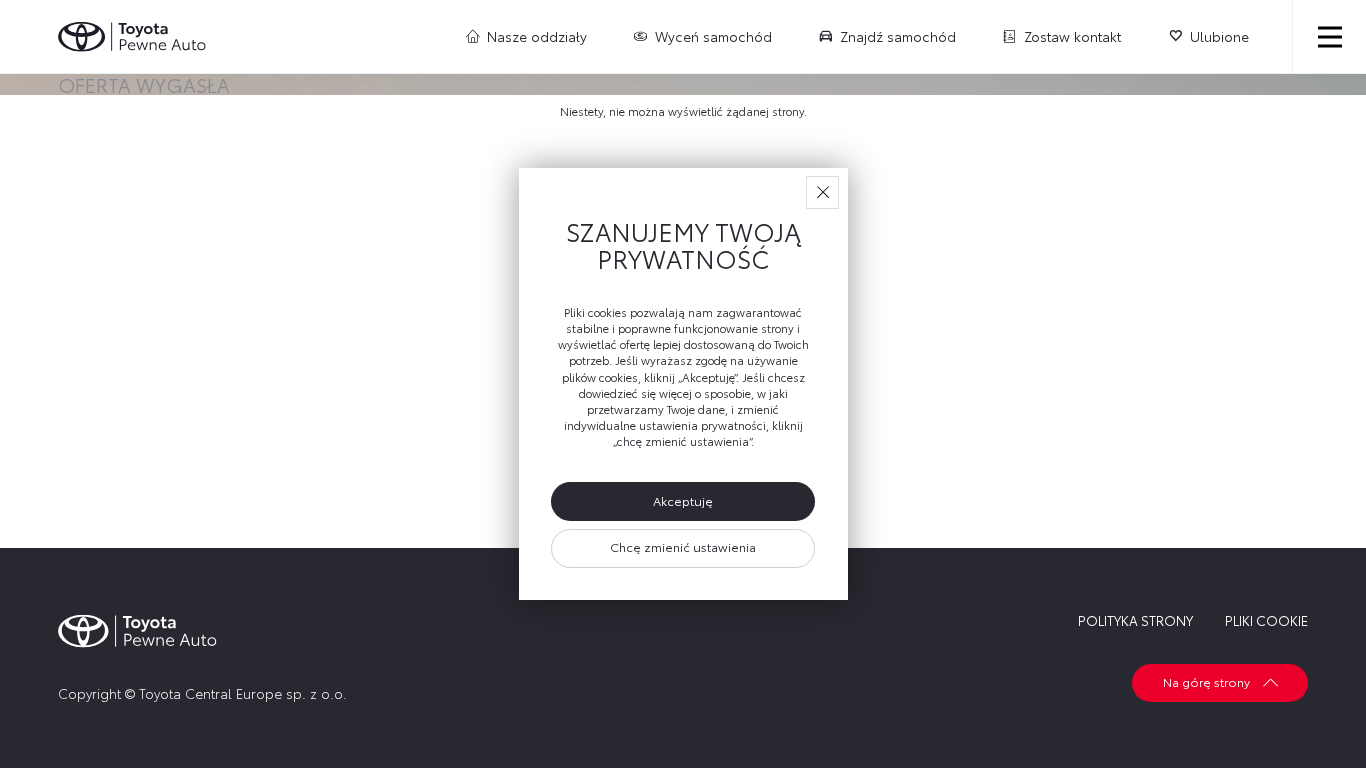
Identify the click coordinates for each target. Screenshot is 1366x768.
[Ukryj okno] (822, 192)
